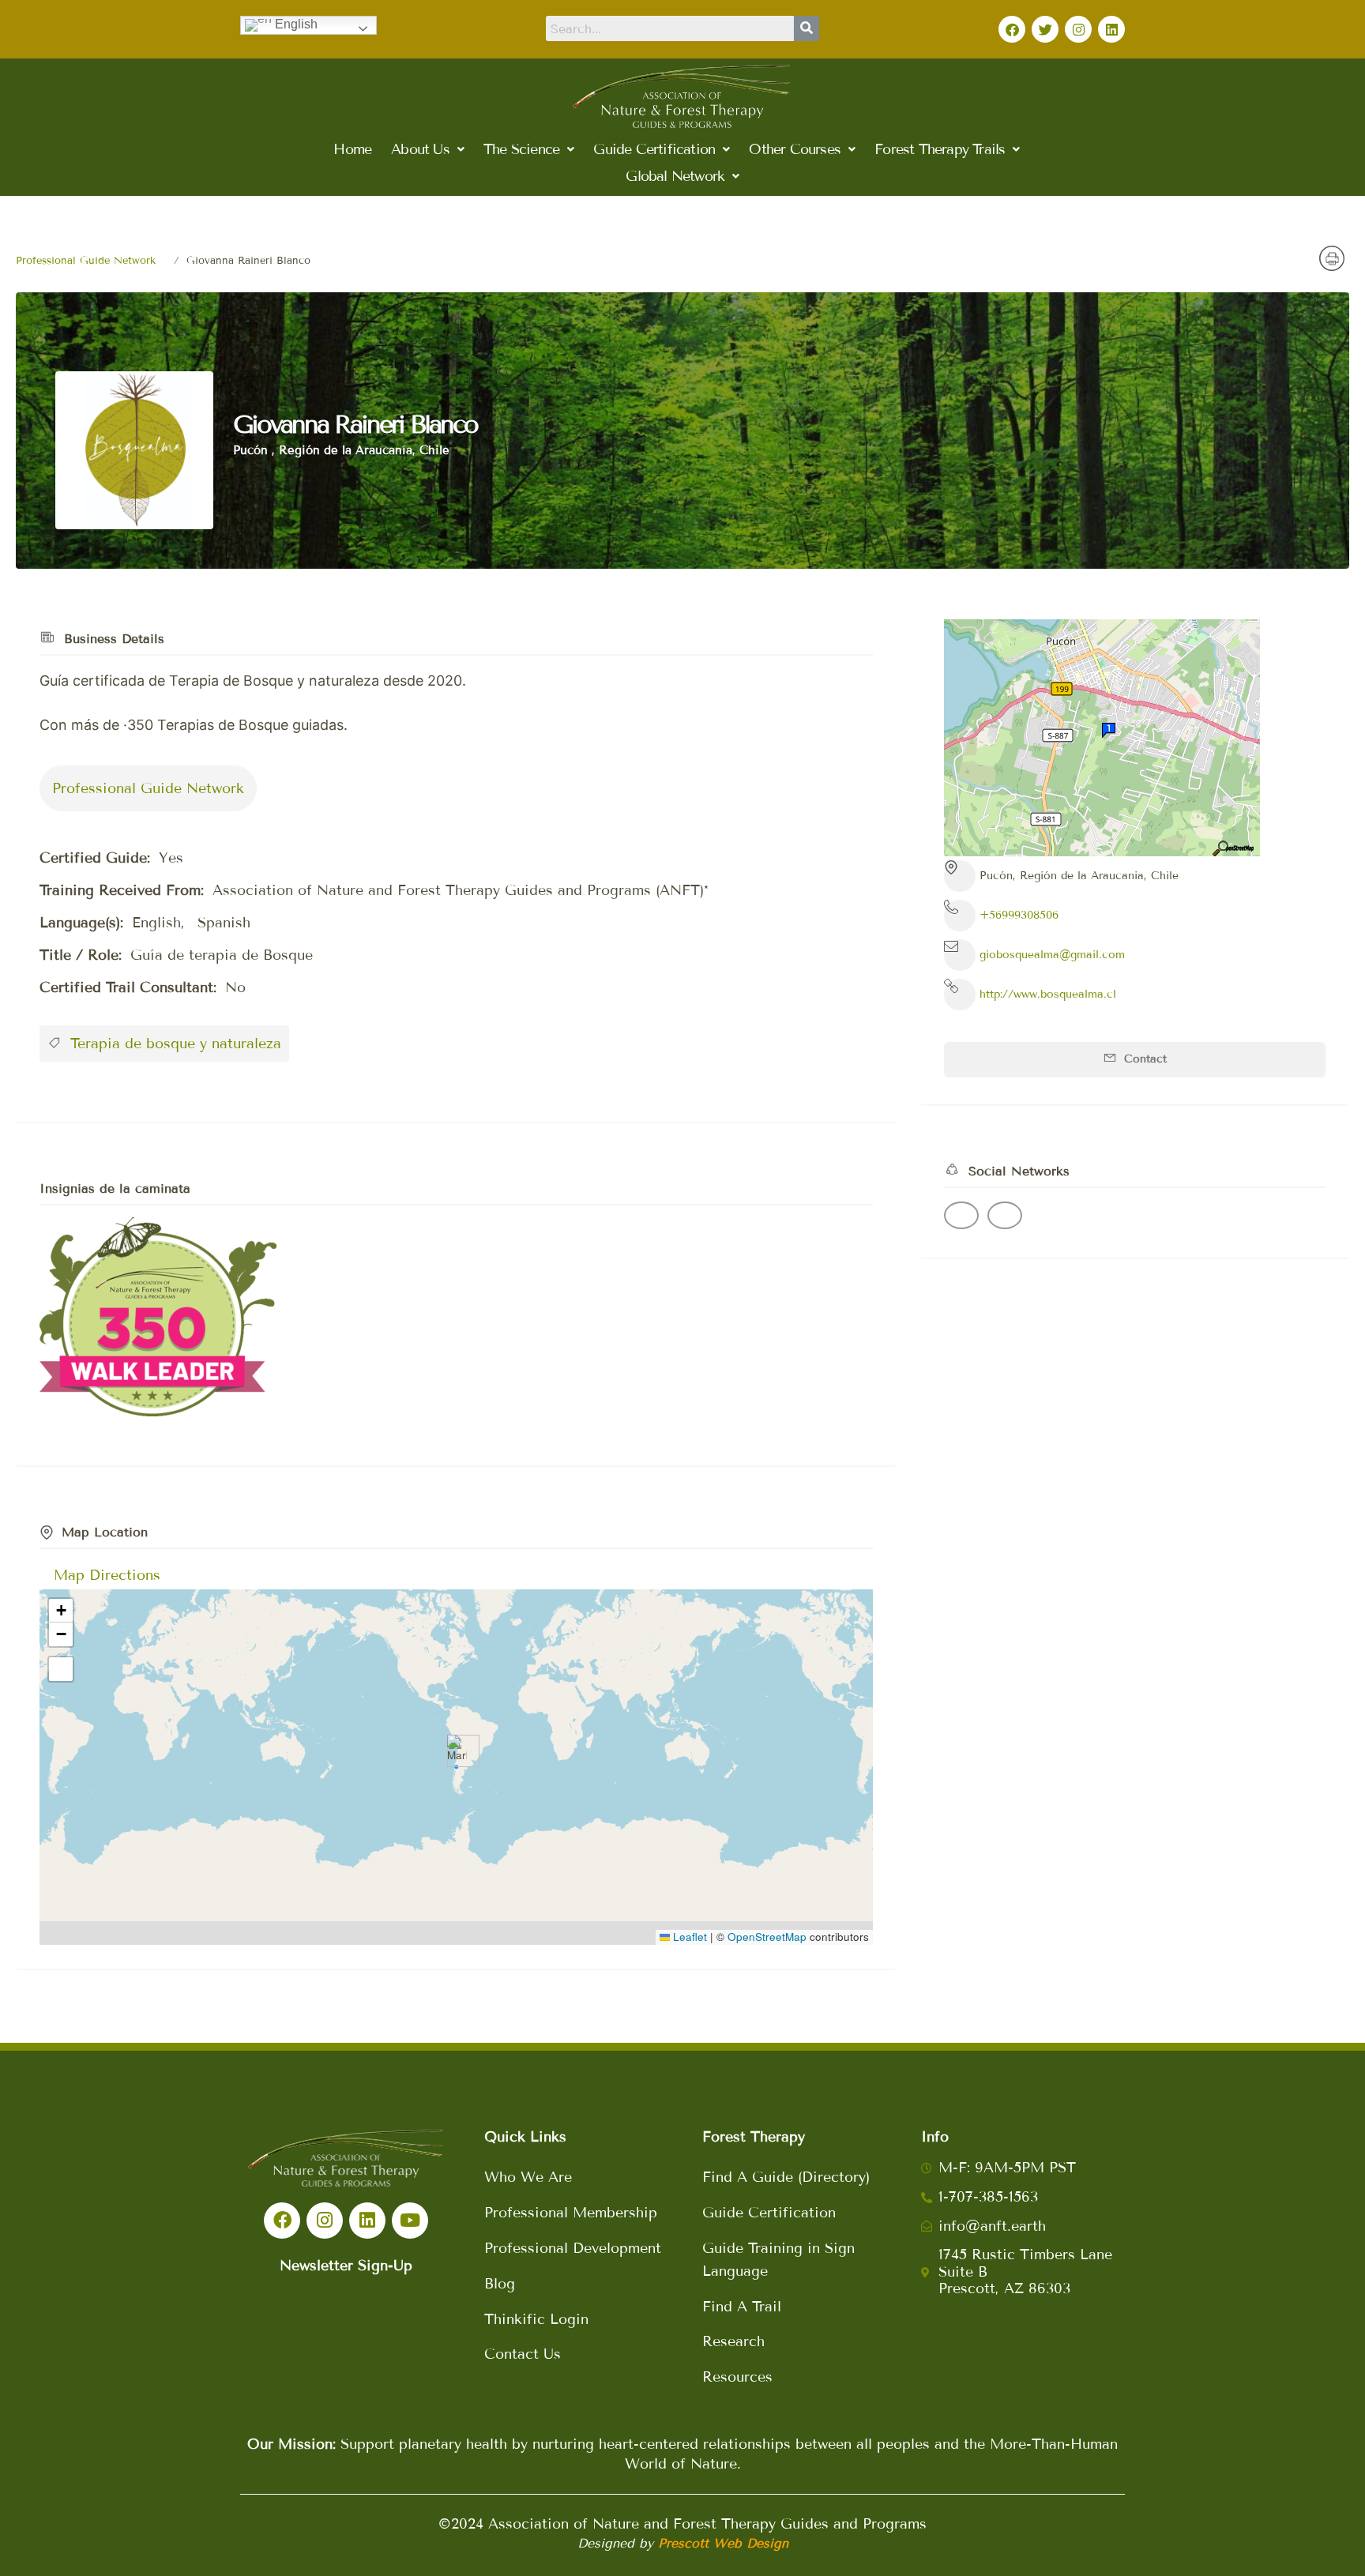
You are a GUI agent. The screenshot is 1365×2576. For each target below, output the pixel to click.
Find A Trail (742, 2307)
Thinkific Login (536, 2319)
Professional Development (573, 2248)
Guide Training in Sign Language (778, 2260)
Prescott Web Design (723, 2543)
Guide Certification (769, 2213)
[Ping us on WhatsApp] (1005, 1215)
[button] (427, 149)
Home (352, 149)
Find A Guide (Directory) (786, 2177)
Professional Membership (571, 2213)
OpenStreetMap (767, 1937)
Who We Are (528, 2177)
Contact (1143, 1059)
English (295, 24)
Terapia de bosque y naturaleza (173, 1044)
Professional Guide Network (86, 261)
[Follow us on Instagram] (961, 1215)
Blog (500, 2284)
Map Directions (107, 1575)
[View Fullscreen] (61, 1669)
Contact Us (523, 2354)
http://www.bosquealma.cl (1048, 994)
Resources (737, 2377)
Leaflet (688, 1937)
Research (733, 2341)
